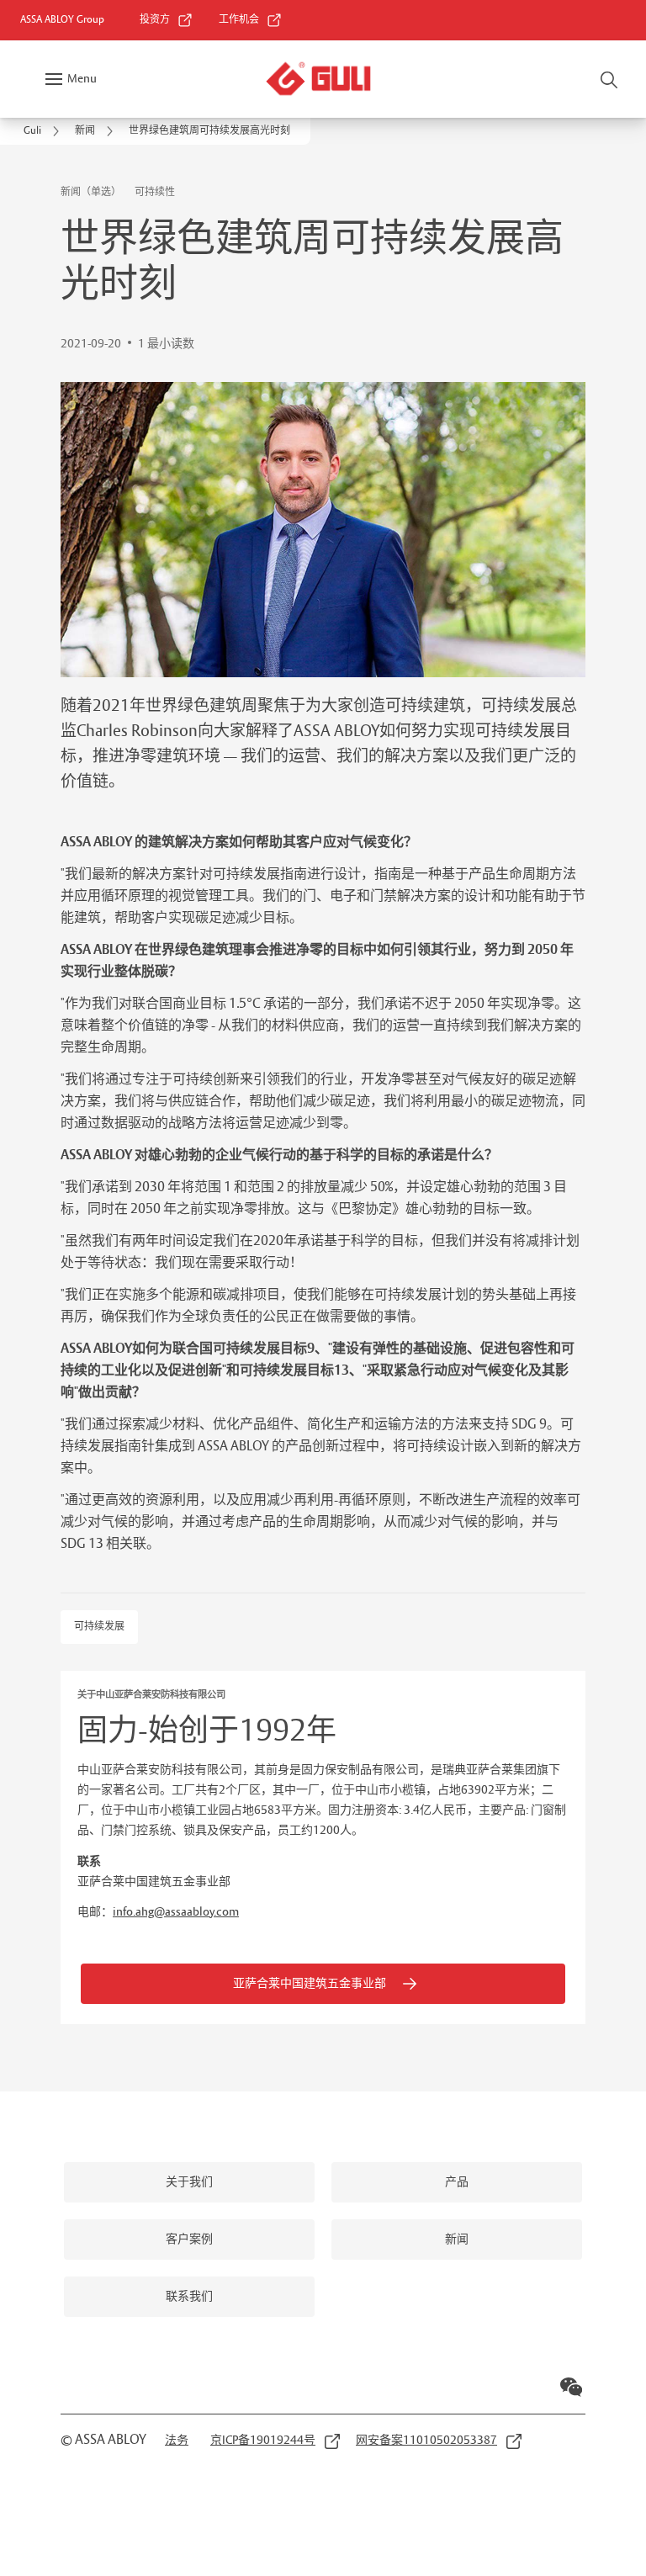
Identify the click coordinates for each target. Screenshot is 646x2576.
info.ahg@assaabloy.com (176, 1912)
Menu (82, 79)
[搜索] (610, 79)
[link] (167, 20)
